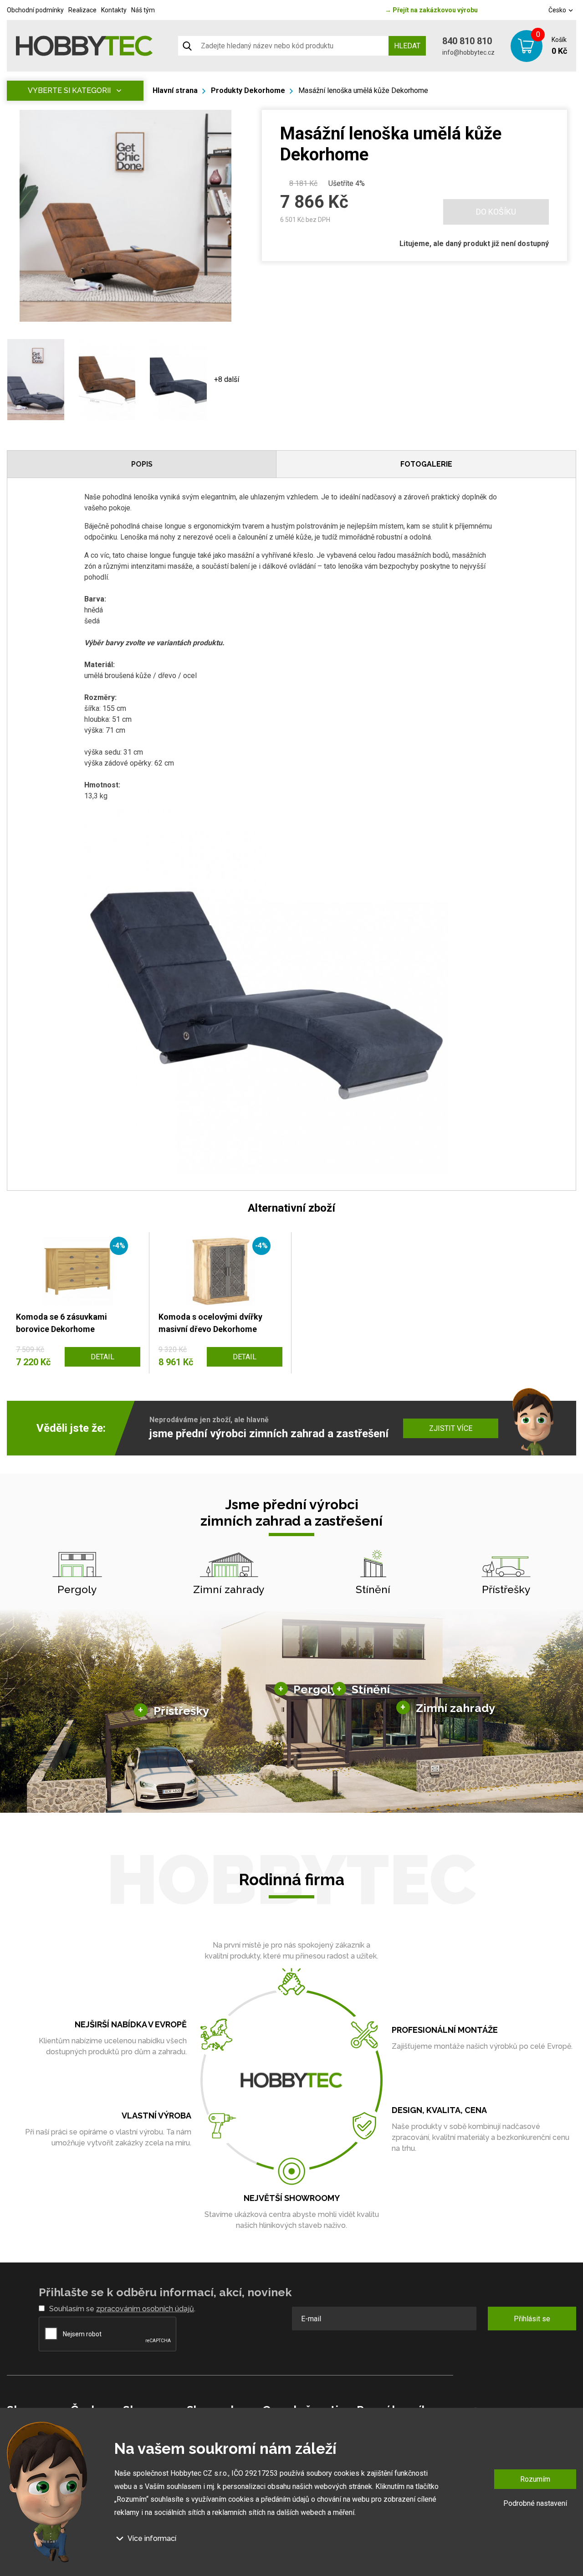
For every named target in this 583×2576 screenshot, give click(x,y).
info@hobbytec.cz (468, 52)
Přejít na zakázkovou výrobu (431, 10)
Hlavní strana (175, 90)
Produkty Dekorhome (248, 90)
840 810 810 (467, 41)
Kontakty (114, 10)
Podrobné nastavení (535, 2503)
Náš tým (143, 10)
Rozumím (535, 2479)
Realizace (82, 10)
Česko (558, 10)
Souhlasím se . (122, 2309)
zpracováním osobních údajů (145, 2309)
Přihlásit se (532, 2319)
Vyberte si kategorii (69, 90)
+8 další (227, 379)
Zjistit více (451, 1428)
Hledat (407, 46)
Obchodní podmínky (35, 10)
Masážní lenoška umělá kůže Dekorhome (363, 90)
